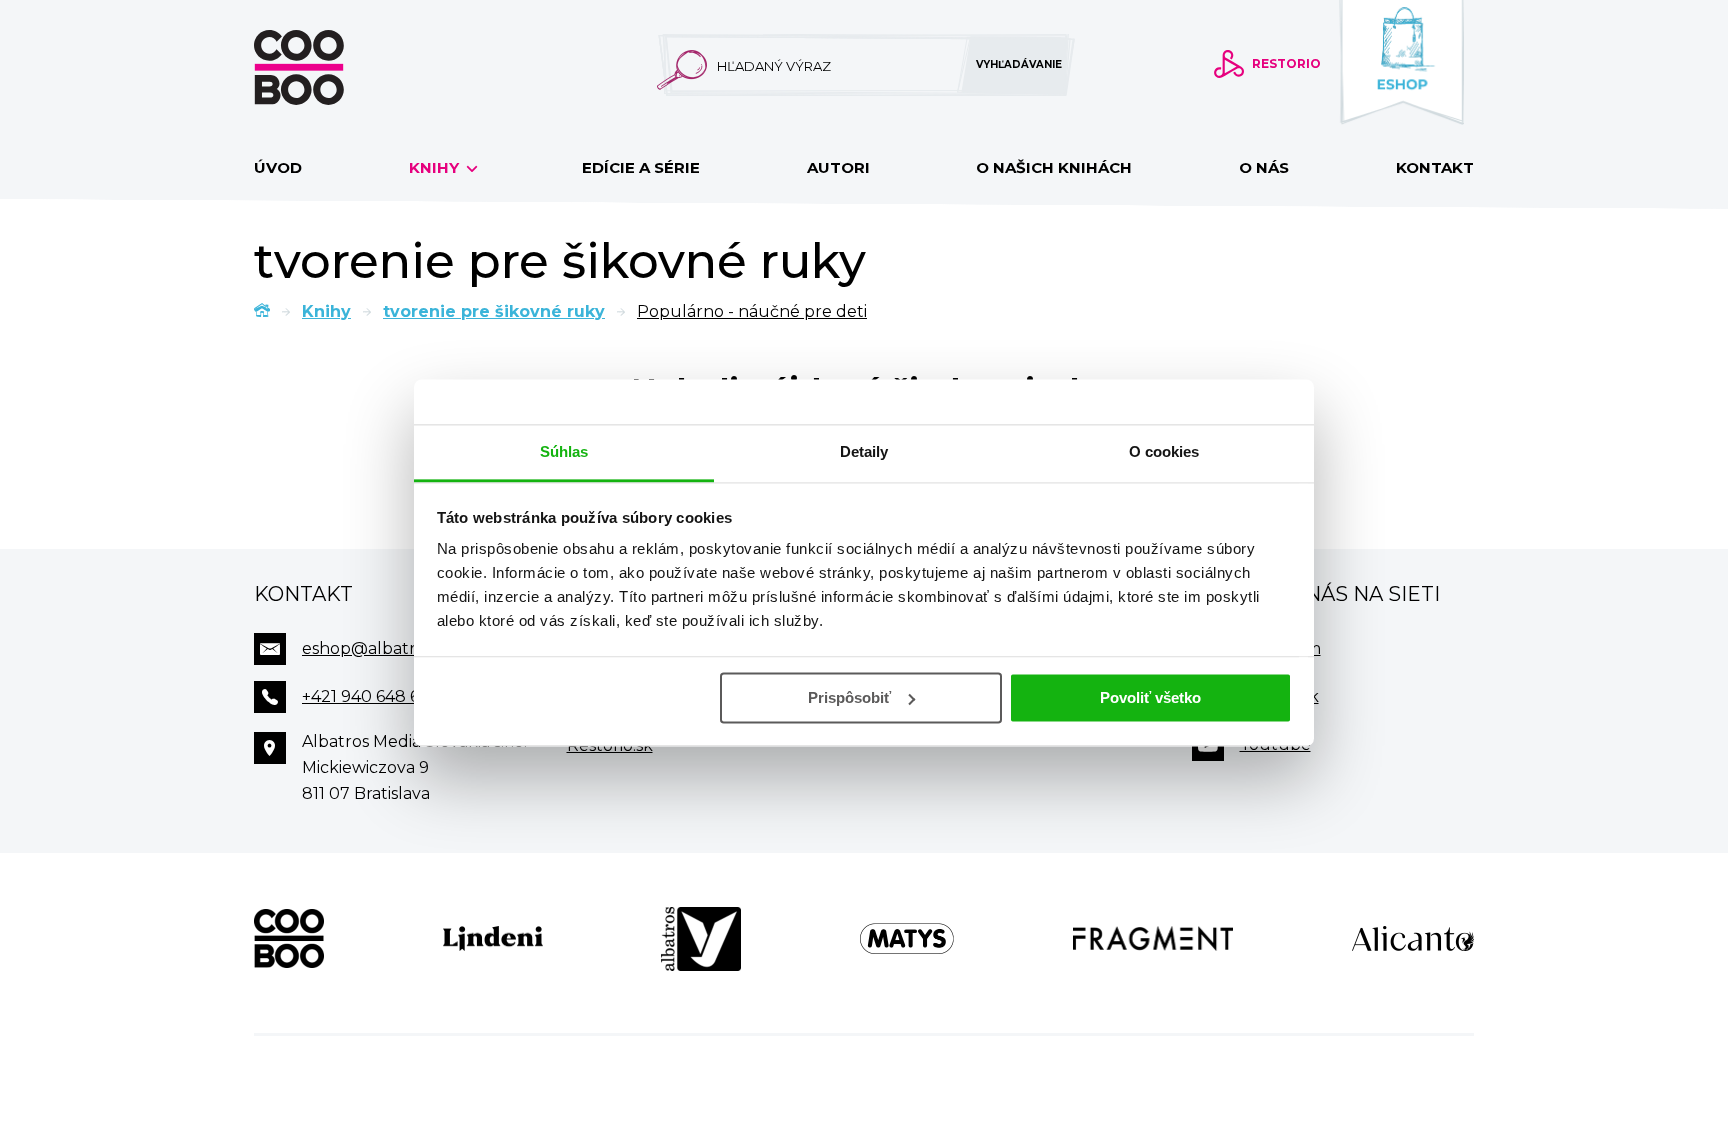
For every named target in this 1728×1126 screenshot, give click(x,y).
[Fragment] (1153, 939)
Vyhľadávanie (1019, 64)
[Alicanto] (1413, 939)
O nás (1264, 167)
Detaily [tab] (864, 451)
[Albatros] (701, 939)
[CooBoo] (289, 939)
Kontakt (1435, 167)
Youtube (1275, 744)
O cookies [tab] (1164, 451)
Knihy (436, 167)
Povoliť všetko (1150, 697)
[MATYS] (907, 939)
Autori (838, 167)
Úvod (278, 167)
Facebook (1279, 696)
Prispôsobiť (849, 697)
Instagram (1280, 648)
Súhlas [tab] (564, 451)
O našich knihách (1054, 167)
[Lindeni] (493, 939)
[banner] (331, 67)
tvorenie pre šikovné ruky (494, 311)
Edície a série (641, 167)
